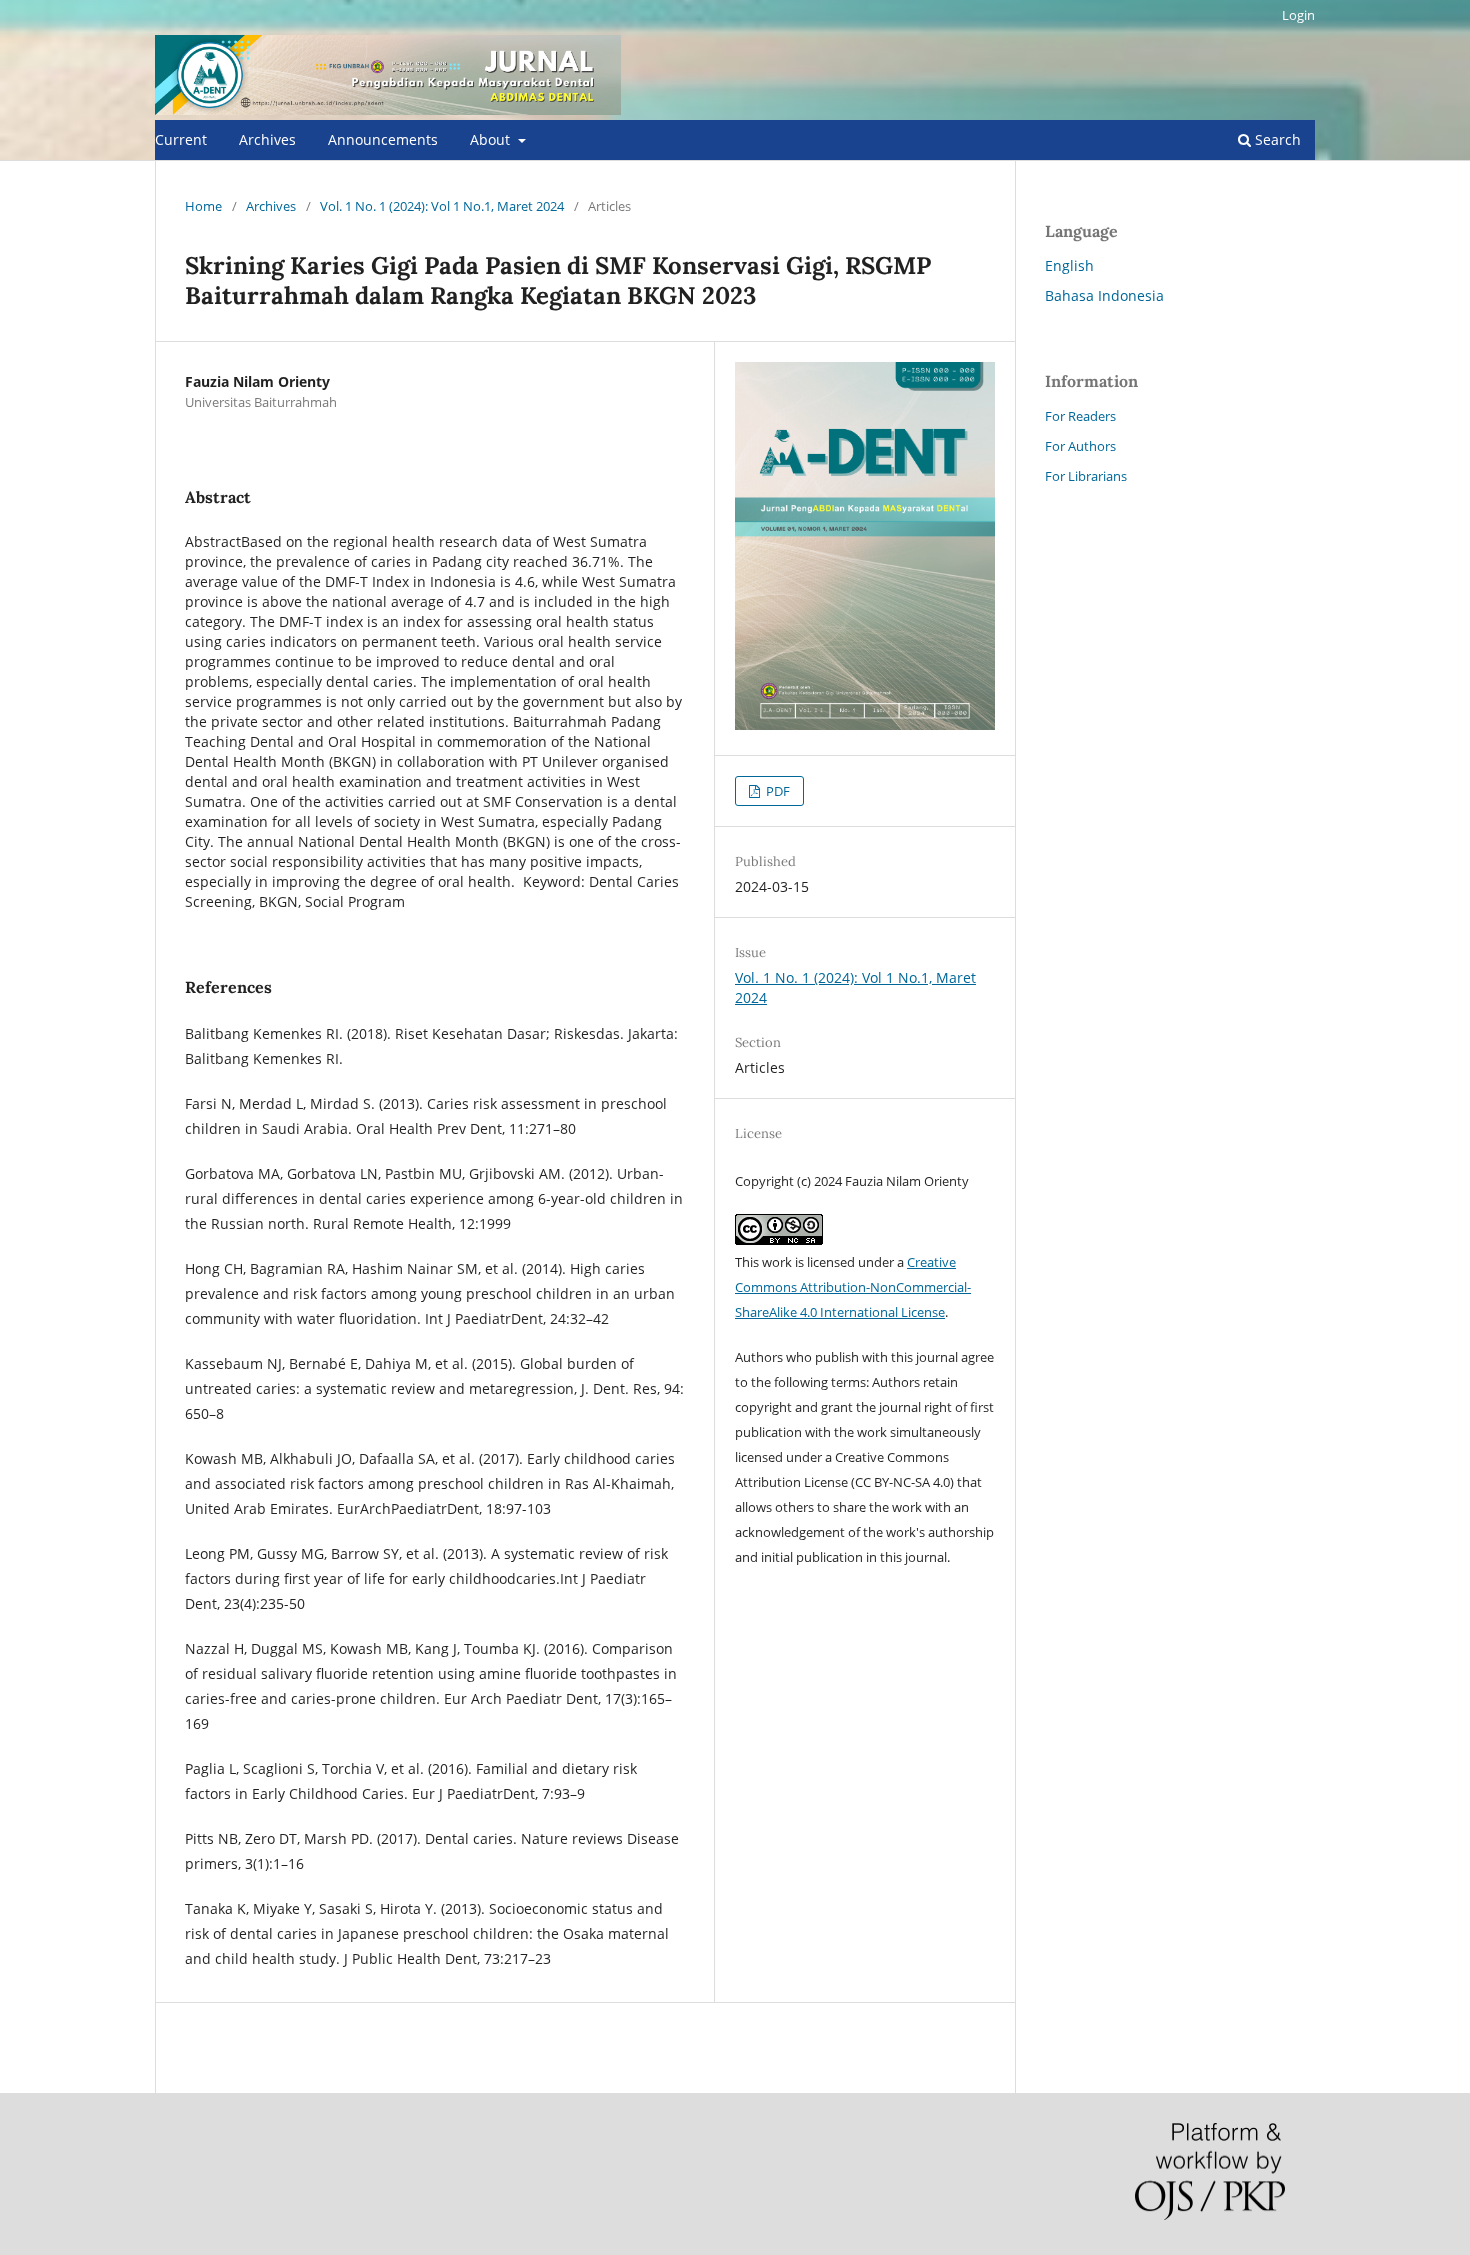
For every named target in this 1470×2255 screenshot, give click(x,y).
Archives (267, 139)
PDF (776, 791)
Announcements (383, 139)
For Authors (1080, 446)
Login (1298, 15)
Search (1276, 139)
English (1069, 265)
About (492, 139)
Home (203, 206)
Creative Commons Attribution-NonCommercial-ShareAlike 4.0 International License (853, 1287)
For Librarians (1086, 476)
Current (181, 139)
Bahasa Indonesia (1104, 295)
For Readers (1080, 416)
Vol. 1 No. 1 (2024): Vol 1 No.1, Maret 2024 (442, 206)
